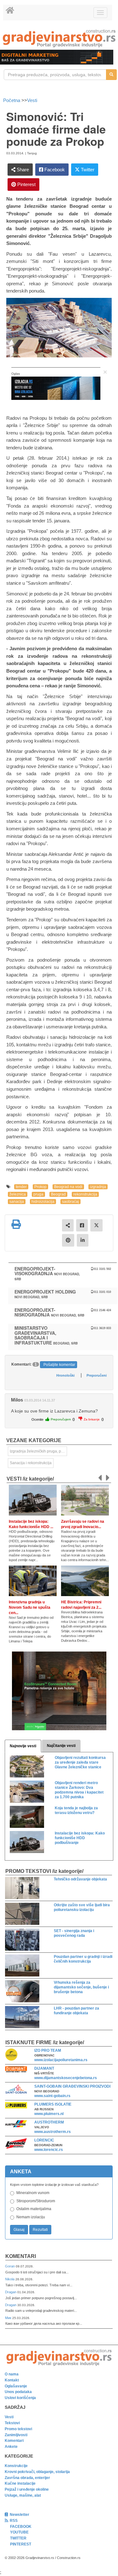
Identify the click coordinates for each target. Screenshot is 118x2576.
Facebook (54, 170)
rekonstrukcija (85, 1194)
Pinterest (26, 184)
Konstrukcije (16, 2466)
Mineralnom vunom (33, 2193)
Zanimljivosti (16, 2435)
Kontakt (12, 2380)
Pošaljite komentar (59, 1365)
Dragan (11, 2292)
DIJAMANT (44, 2068)
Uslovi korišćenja (20, 2398)
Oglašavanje (16, 2386)
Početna (12, 100)
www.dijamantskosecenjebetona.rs (66, 2078)
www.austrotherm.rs (53, 2132)
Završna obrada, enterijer (27, 2478)
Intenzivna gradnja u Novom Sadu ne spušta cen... (30, 1607)
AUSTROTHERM (49, 2122)
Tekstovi (12, 2423)
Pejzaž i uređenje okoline (27, 2489)
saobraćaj (70, 1202)
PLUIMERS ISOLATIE (53, 2104)
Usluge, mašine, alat (23, 2495)
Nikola (10, 2279)
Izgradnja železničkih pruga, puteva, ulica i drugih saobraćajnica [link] (38, 1451)
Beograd (58, 1194)
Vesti (32, 100)
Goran (10, 2266)
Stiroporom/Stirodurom (36, 2201)
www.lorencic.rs (49, 2150)
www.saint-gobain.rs (52, 2096)
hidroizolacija (43, 1202)
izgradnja (98, 1187)
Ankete (11, 2447)
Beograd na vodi (68, 1187)
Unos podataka (18, 2392)
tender (21, 1187)
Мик (9, 2318)
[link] (59, 38)
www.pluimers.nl (49, 2114)
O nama (12, 2374)
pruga (38, 1194)
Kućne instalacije (20, 2483)
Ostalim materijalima (34, 2209)
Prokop (40, 1187)
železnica (18, 1194)
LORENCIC (44, 2140)
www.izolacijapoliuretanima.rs (61, 2060)
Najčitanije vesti (61, 1746)
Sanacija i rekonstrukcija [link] (31, 1463)
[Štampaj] (16, 1224)
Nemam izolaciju (31, 2217)
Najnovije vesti (23, 1746)
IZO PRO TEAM (48, 2050)
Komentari (21, 2256)
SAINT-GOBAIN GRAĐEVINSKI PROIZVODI (72, 2086)
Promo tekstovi (18, 2429)
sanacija (17, 1202)
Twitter (87, 170)
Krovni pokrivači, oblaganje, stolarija (37, 2472)
